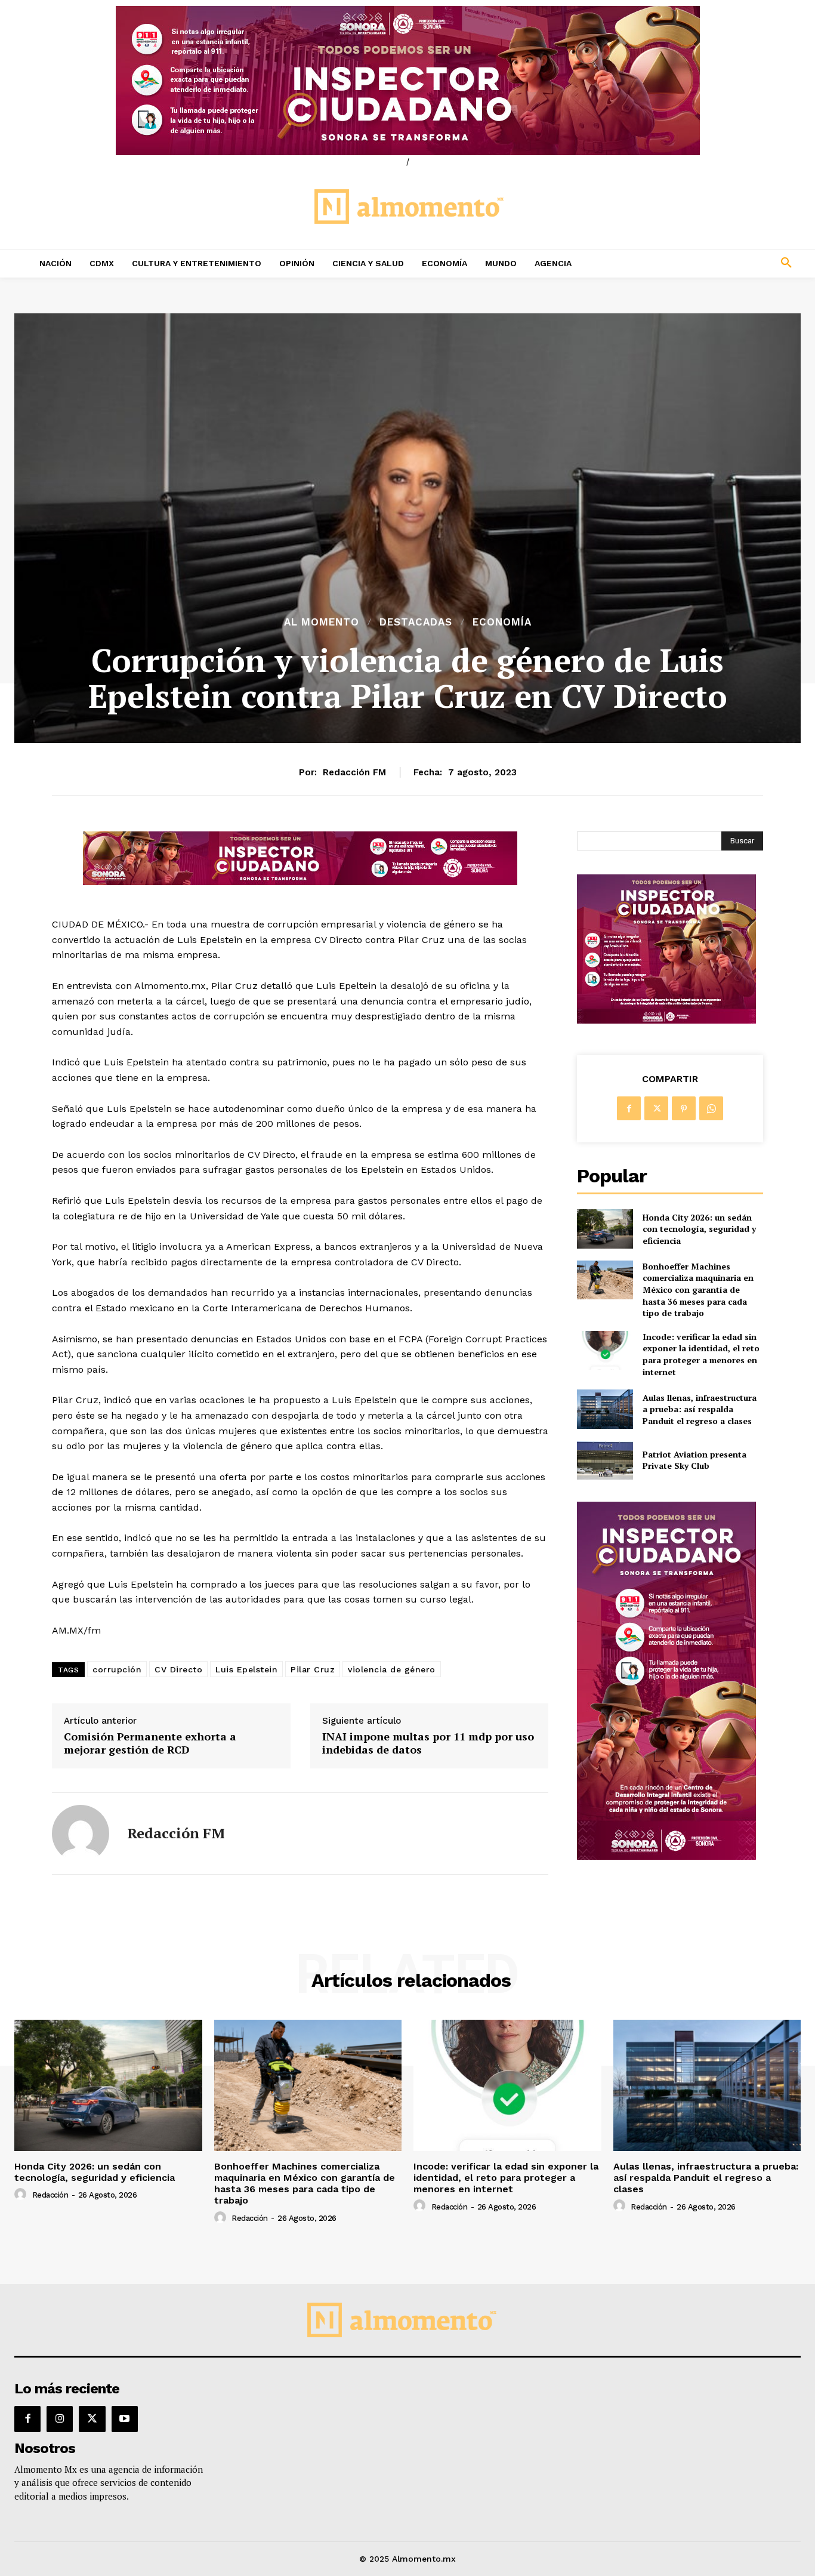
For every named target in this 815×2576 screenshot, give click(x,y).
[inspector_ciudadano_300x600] (666, 1856)
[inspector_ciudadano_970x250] (407, 81)
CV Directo (178, 1669)
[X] (656, 1108)
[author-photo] (22, 2195)
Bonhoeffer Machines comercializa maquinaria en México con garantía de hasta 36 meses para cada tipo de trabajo (698, 1289)
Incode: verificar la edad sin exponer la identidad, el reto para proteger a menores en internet (701, 1354)
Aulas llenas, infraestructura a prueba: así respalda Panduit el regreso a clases (700, 1409)
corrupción (117, 1669)
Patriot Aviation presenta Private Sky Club (694, 1460)
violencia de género (392, 1669)
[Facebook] (629, 1108)
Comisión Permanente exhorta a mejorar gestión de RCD (150, 1743)
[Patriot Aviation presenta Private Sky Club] (605, 1460)
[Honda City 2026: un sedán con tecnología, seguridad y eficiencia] (605, 1229)
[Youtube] (125, 2419)
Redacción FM (354, 772)
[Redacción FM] (81, 1834)
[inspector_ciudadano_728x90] (300, 882)
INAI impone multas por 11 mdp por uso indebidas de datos (428, 1743)
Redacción (50, 2195)
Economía (502, 622)
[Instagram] (60, 2419)
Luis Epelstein (246, 1669)
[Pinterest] (684, 1108)
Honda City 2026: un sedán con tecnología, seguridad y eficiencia (699, 1229)
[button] (714, 263)
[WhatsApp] (711, 1108)
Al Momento (322, 622)
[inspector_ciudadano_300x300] (666, 1020)
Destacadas (416, 622)
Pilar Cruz (313, 1669)
